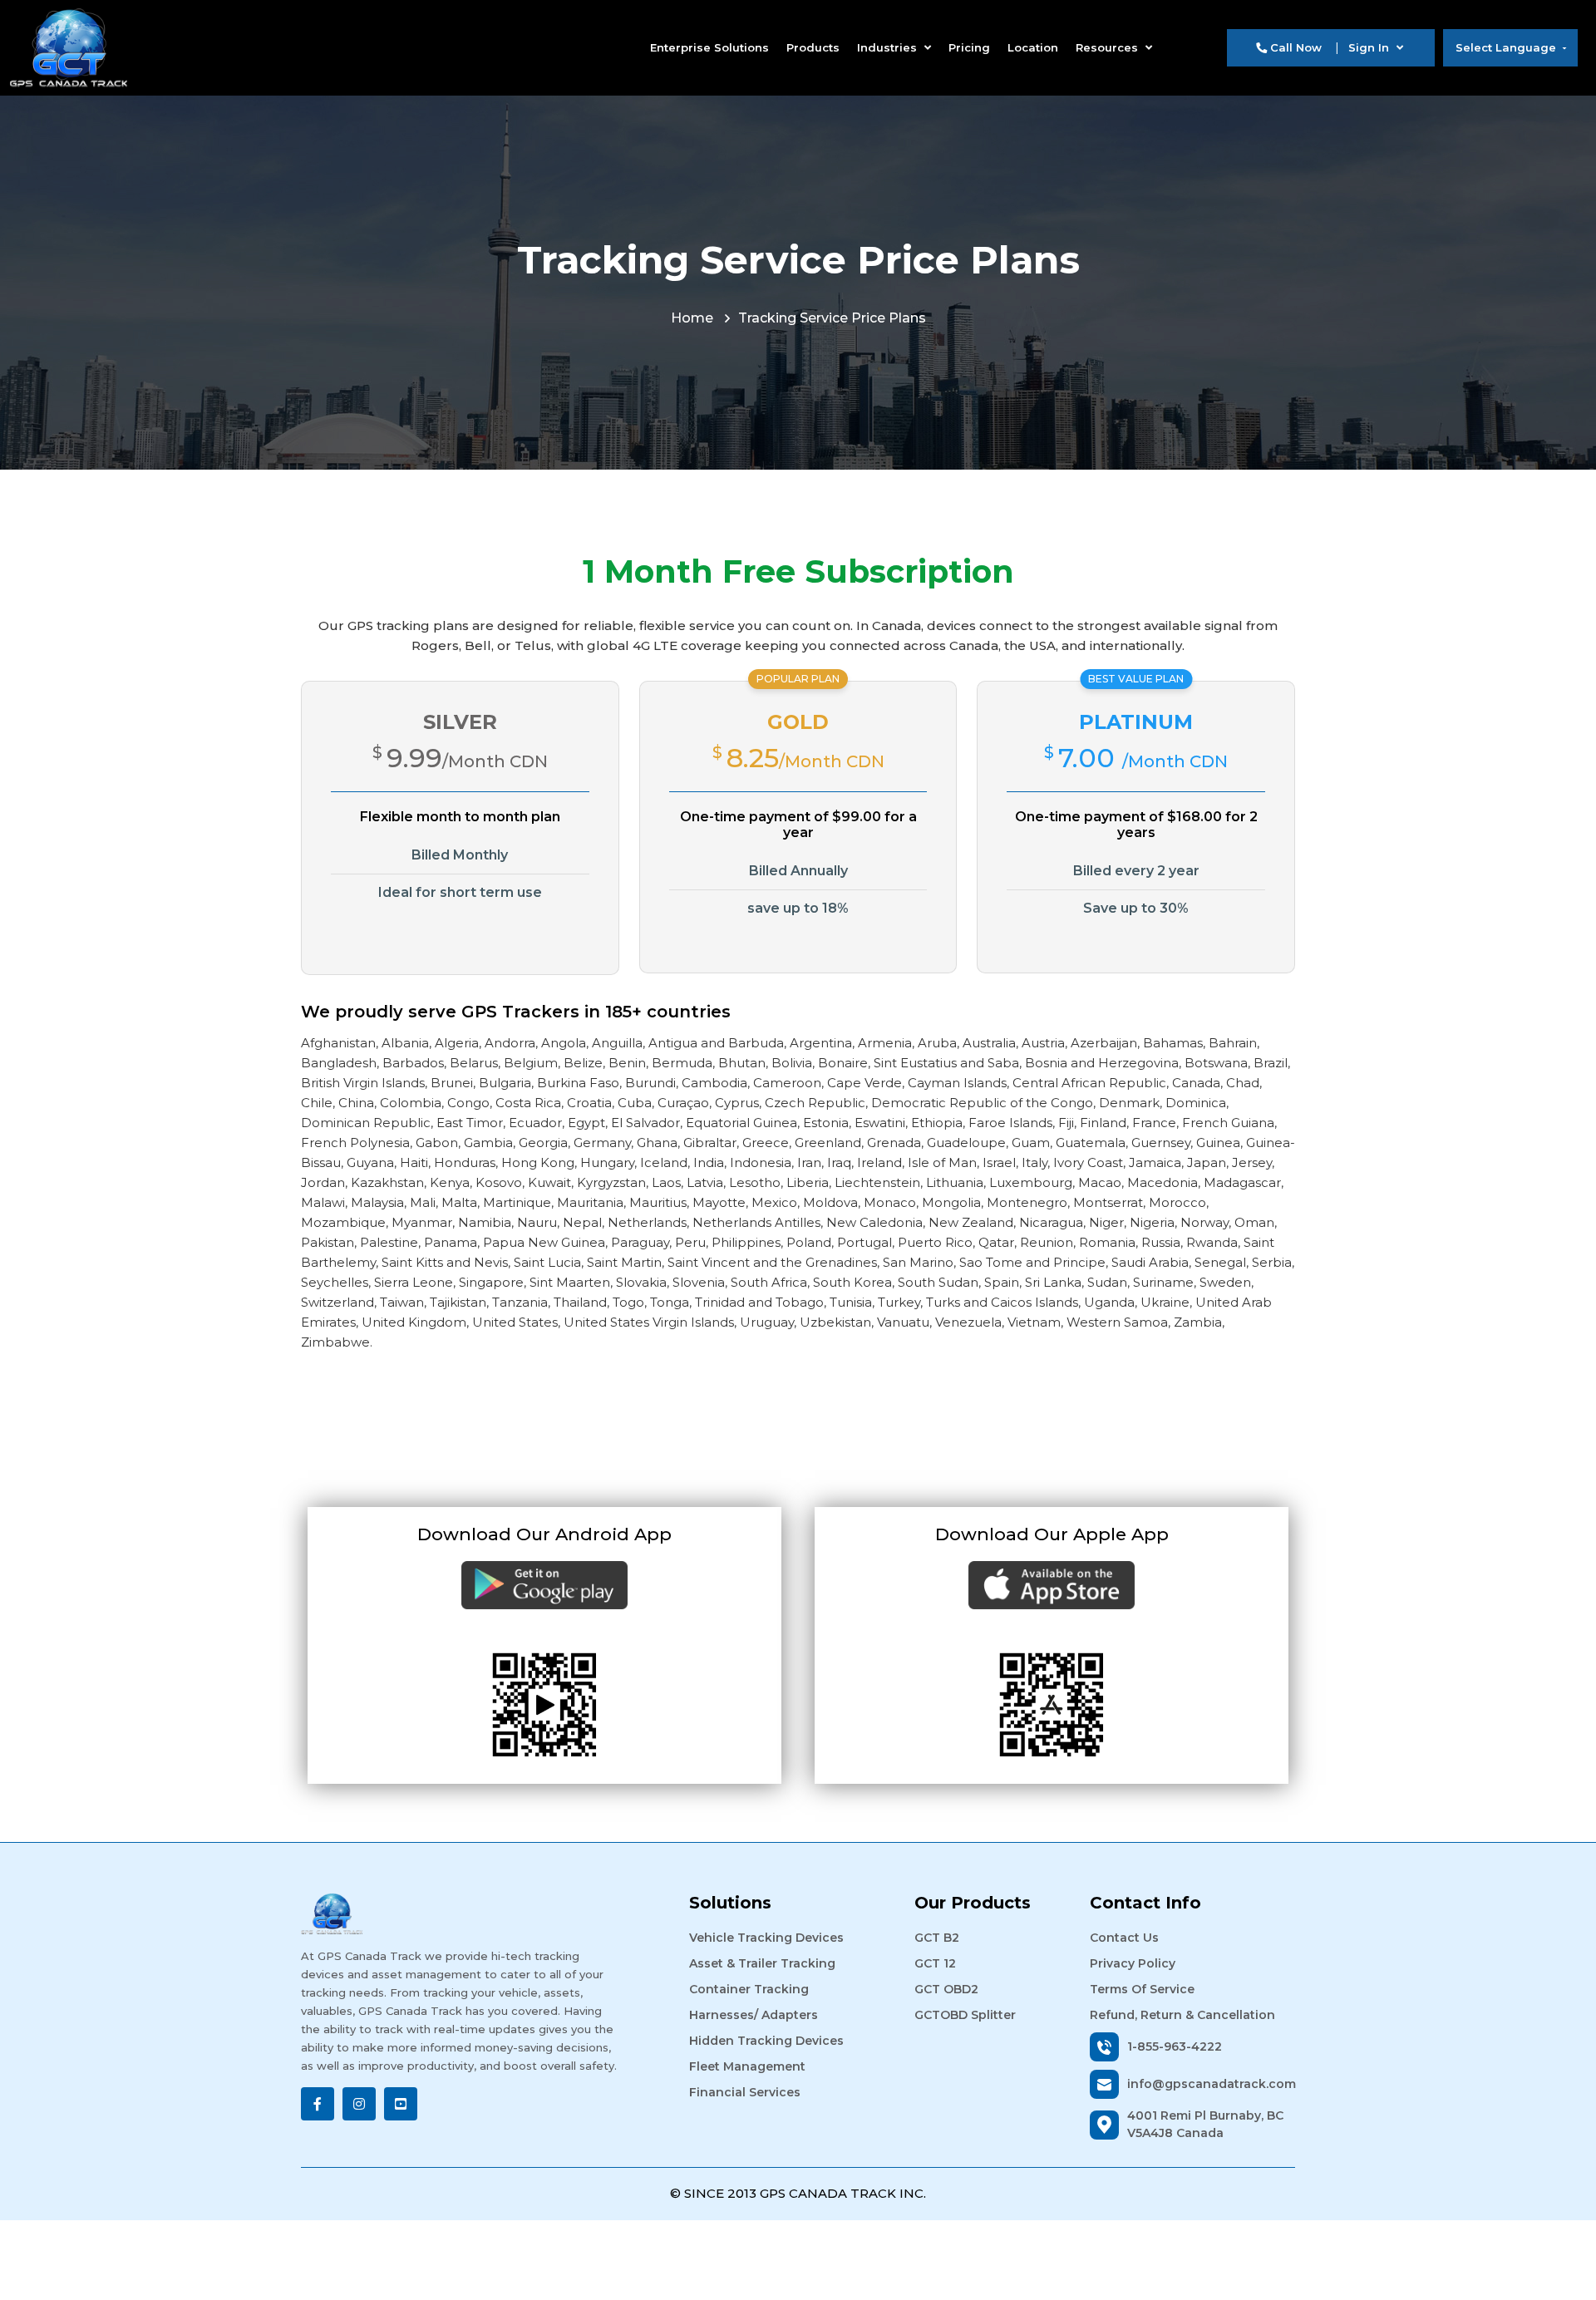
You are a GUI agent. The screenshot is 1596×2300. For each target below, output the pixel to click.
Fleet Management (747, 2066)
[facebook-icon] (318, 2104)
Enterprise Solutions (709, 47)
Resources (1108, 47)
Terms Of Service (1142, 1989)
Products (813, 47)
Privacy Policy (1133, 1963)
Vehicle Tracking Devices (766, 1938)
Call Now (1294, 47)
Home (692, 318)
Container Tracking (749, 1989)
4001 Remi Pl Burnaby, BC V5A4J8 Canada (1205, 2124)
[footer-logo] (460, 1913)
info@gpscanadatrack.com (1211, 2084)
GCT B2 (937, 1938)
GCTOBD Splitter (965, 2015)
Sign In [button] (1370, 47)
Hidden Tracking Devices (766, 2041)
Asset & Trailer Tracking (762, 1963)
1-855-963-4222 (1175, 2046)
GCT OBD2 (946, 1989)
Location (1033, 47)
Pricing (969, 47)
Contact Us (1124, 1938)
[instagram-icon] (359, 2104)
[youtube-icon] (401, 2104)
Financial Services (745, 2092)
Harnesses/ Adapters (754, 2015)
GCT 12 (935, 1963)
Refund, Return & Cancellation (1182, 2015)
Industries (889, 47)
